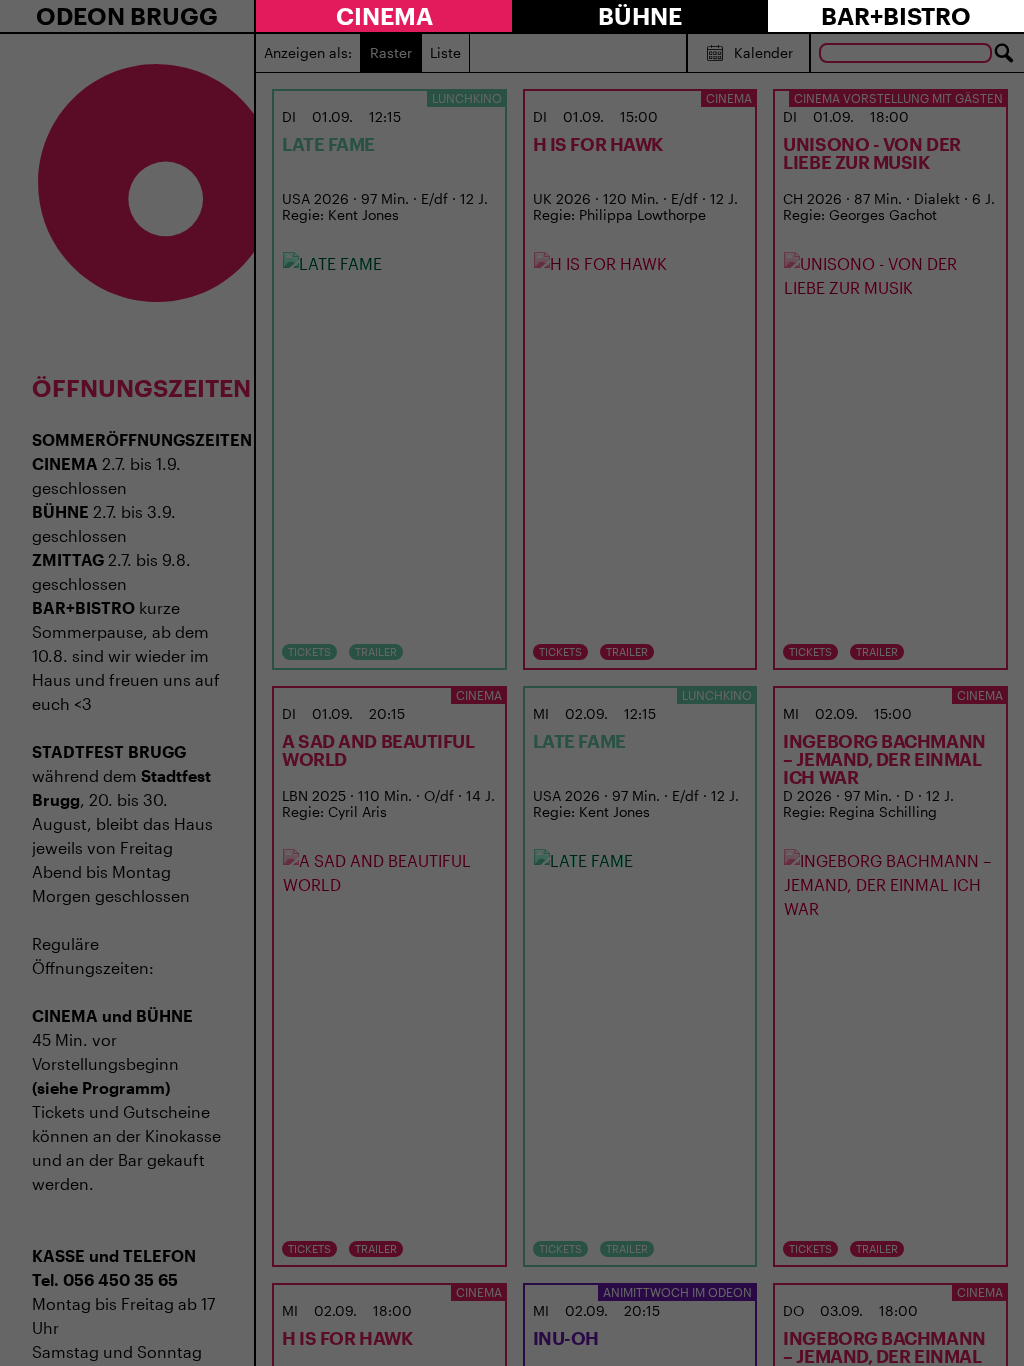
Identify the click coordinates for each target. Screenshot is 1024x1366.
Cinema (384, 15)
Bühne (640, 15)
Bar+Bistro (896, 15)
